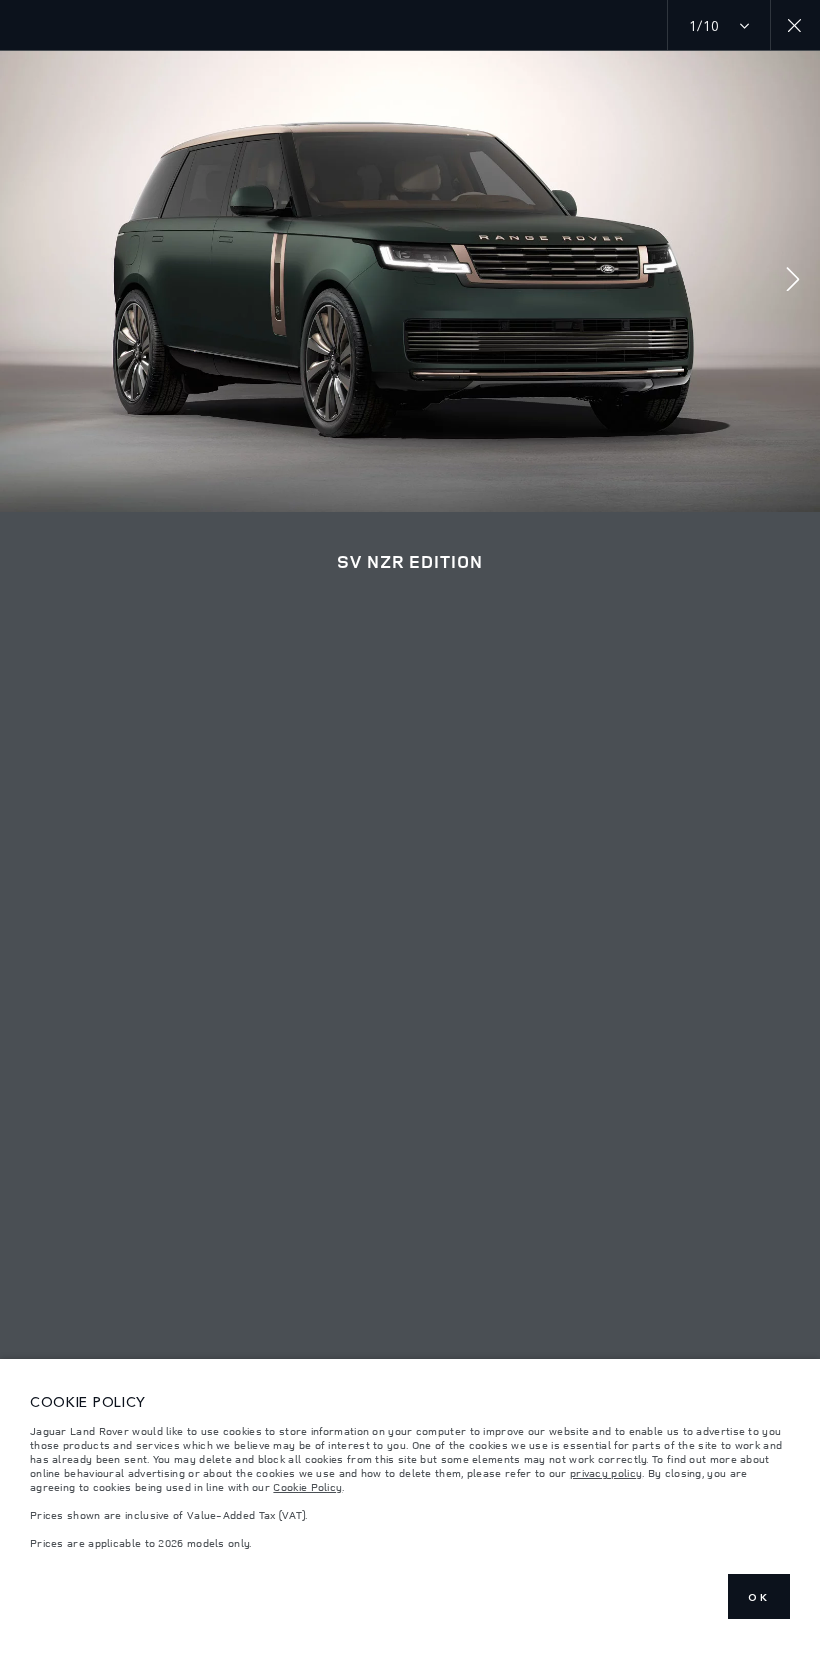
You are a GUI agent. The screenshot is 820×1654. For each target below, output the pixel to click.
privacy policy (606, 1473)
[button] (793, 281)
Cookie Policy (307, 1487)
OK (759, 1597)
